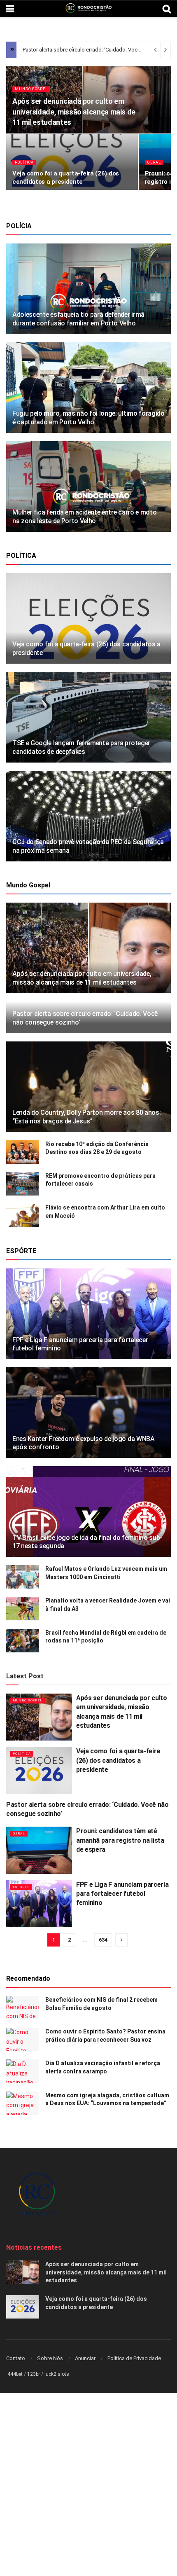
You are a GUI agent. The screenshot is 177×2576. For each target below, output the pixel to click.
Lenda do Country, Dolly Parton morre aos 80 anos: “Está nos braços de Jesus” (86, 1117)
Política (24, 162)
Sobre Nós (50, 2358)
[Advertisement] (88, 2485)
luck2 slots (57, 2374)
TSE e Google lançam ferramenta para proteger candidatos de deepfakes (81, 747)
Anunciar (85, 2358)
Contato (16, 2358)
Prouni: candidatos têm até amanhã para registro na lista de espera (120, 1840)
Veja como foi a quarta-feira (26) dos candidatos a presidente (118, 1760)
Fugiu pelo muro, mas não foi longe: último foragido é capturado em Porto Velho (88, 418)
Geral (154, 162)
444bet (15, 2374)
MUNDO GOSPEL (31, 89)
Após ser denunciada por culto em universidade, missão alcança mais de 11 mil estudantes (74, 111)
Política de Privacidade (134, 2358)
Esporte (21, 1887)
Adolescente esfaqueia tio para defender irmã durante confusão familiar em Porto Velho (78, 319)
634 (103, 1940)
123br (34, 2374)
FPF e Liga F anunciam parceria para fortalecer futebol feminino (122, 1894)
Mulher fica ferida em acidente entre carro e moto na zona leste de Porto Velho (84, 517)
